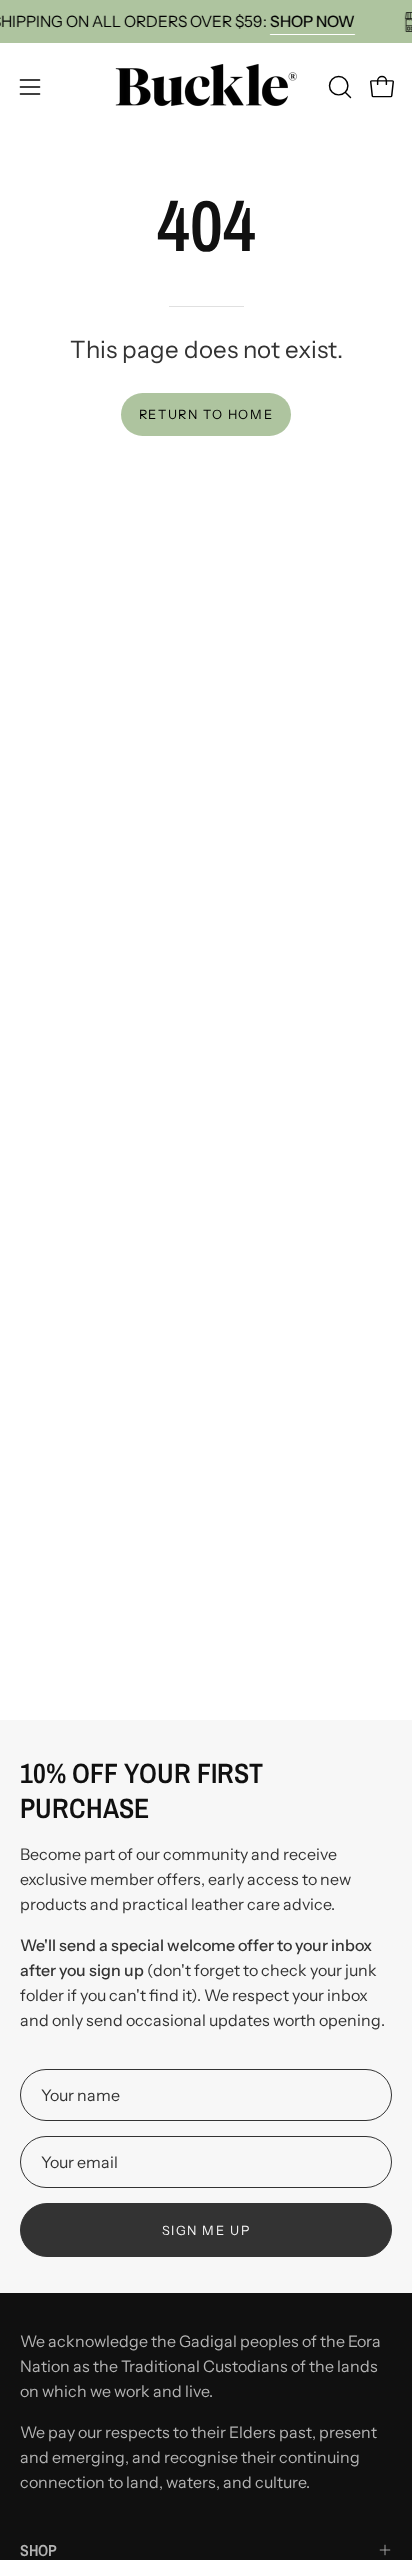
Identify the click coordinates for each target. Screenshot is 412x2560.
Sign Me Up (206, 2230)
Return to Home (206, 414)
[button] (338, 87)
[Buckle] (206, 86)
